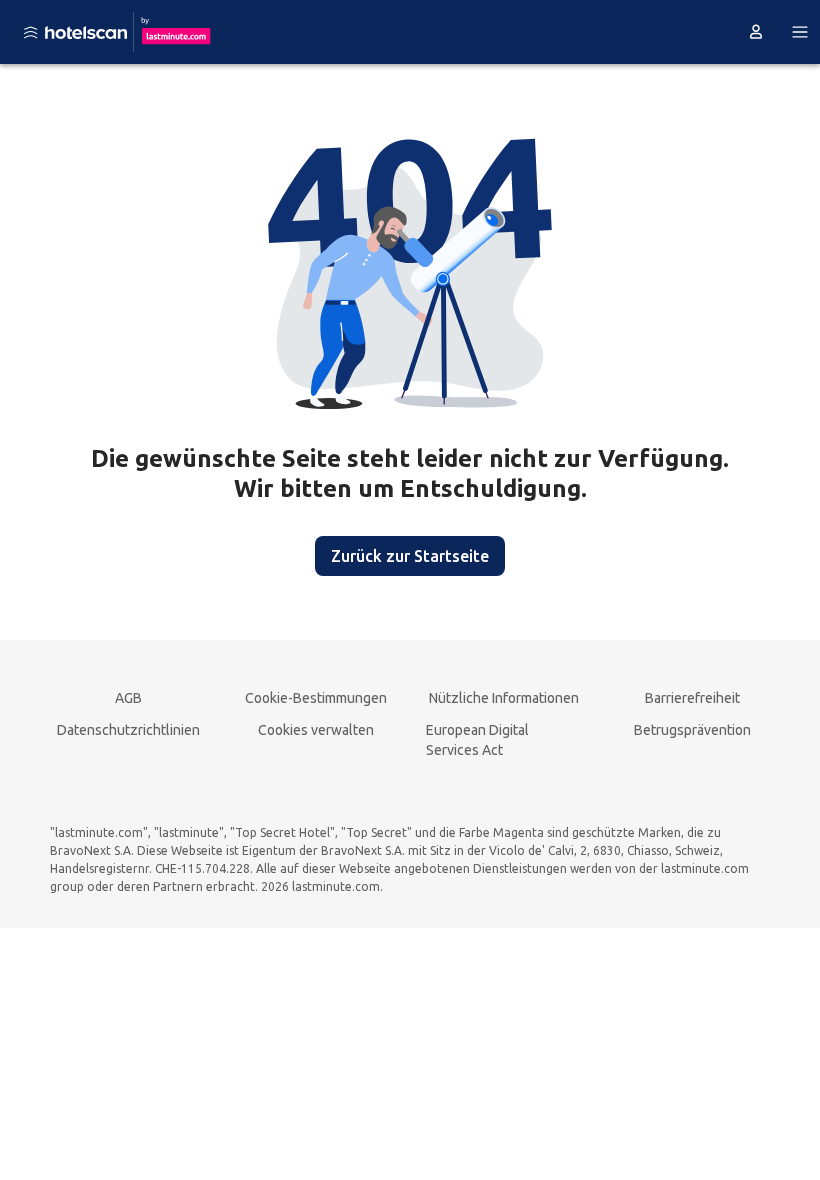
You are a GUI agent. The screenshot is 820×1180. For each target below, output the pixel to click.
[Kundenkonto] (756, 32)
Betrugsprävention (692, 730)
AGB (128, 698)
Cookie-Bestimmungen (316, 698)
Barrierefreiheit (692, 698)
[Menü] (800, 32)
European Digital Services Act (477, 740)
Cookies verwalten (316, 730)
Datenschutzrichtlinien (128, 730)
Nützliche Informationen (504, 698)
